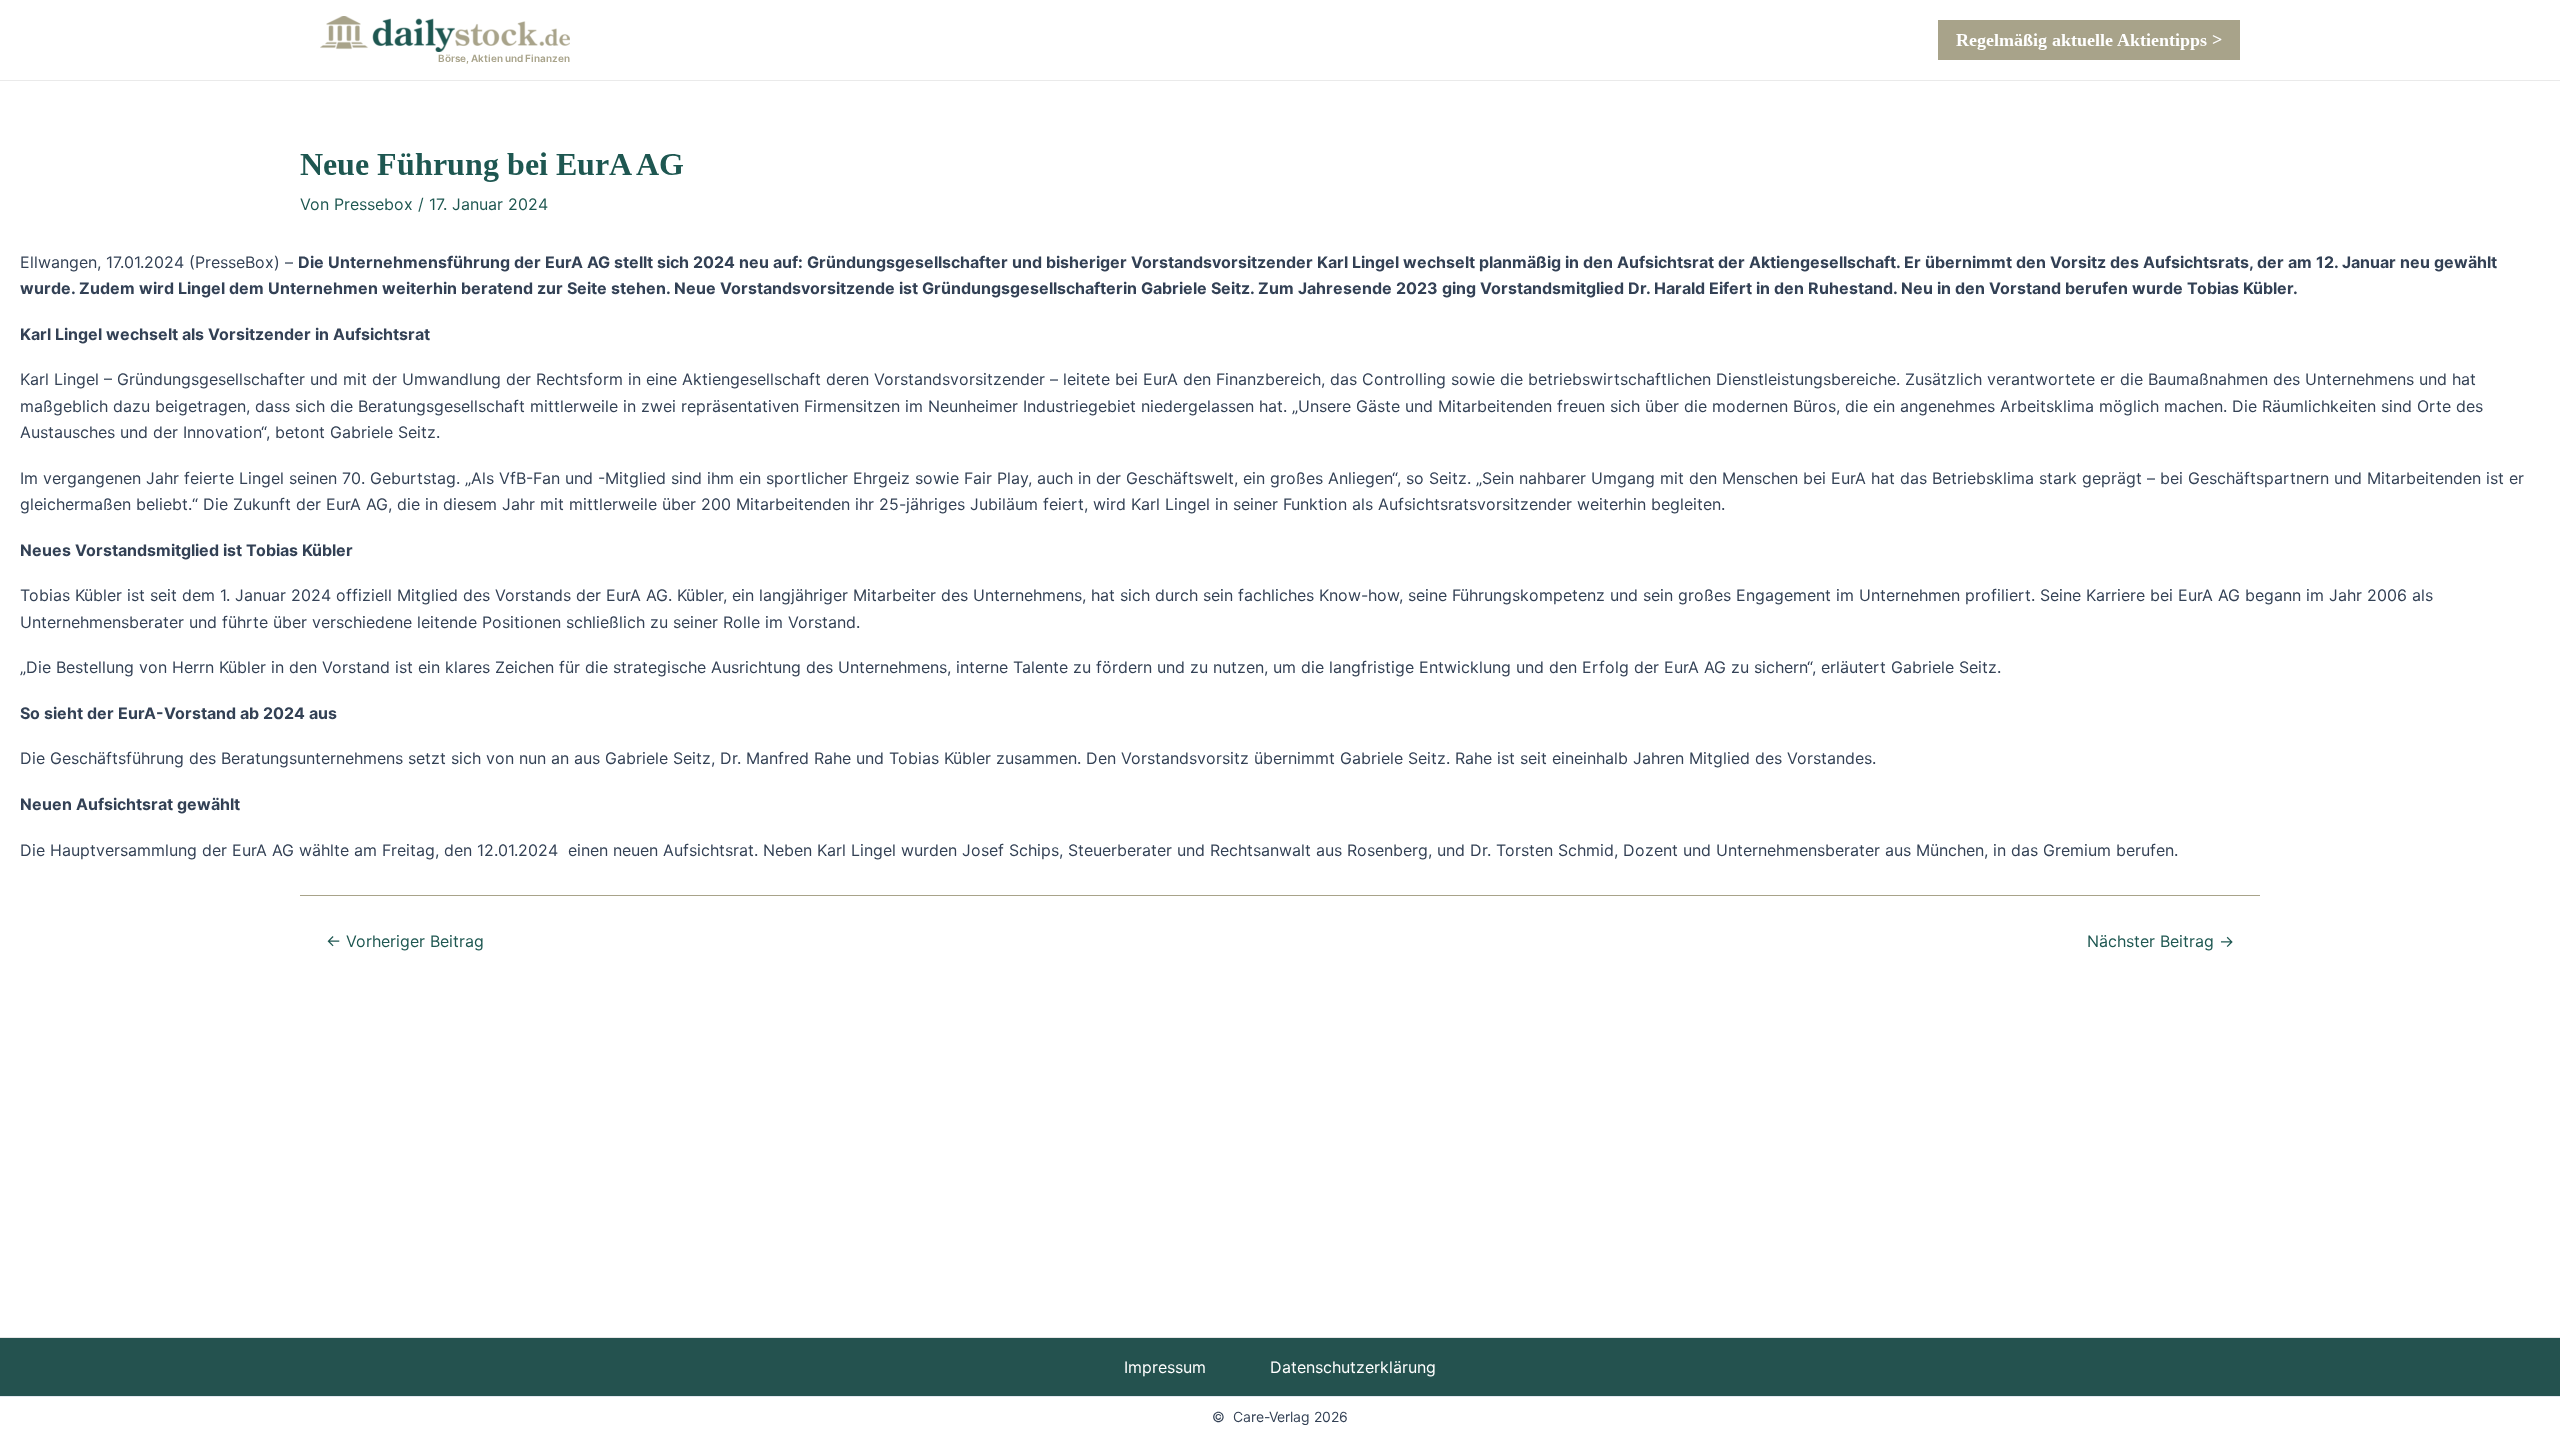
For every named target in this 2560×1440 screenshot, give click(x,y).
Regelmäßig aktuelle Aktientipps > (2089, 40)
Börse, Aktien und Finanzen (504, 58)
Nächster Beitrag (2160, 941)
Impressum (1165, 1367)
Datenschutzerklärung (1353, 1367)
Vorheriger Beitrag (405, 941)
